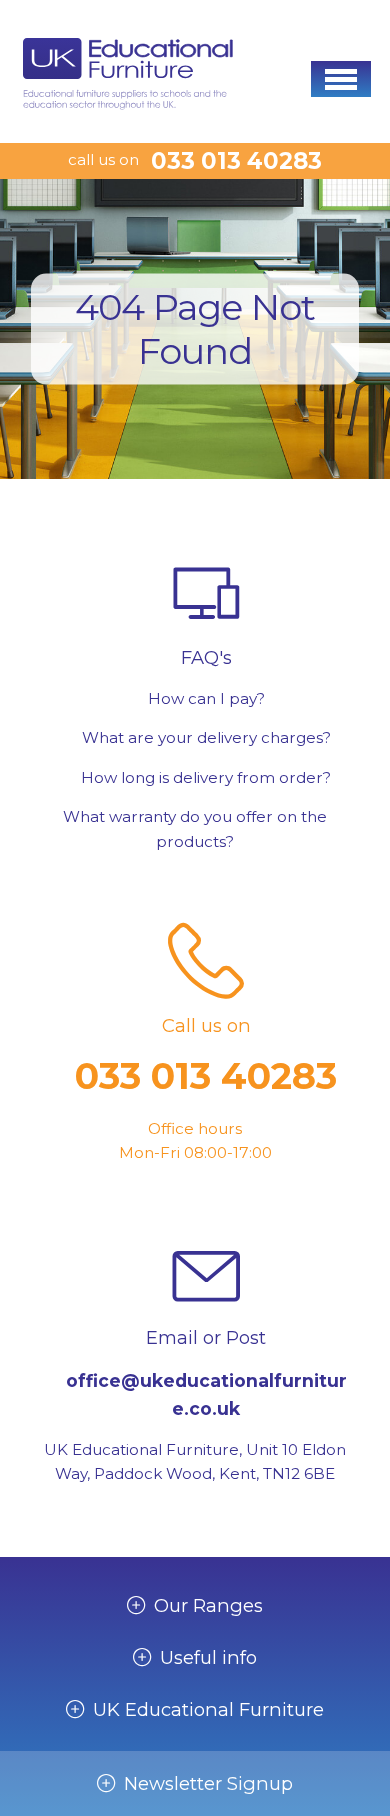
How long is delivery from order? (206, 777)
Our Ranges (208, 1606)
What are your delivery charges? (206, 737)
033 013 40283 (236, 161)
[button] (341, 79)
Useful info (208, 1658)
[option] (195, 329)
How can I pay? (206, 698)
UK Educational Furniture (208, 1710)
